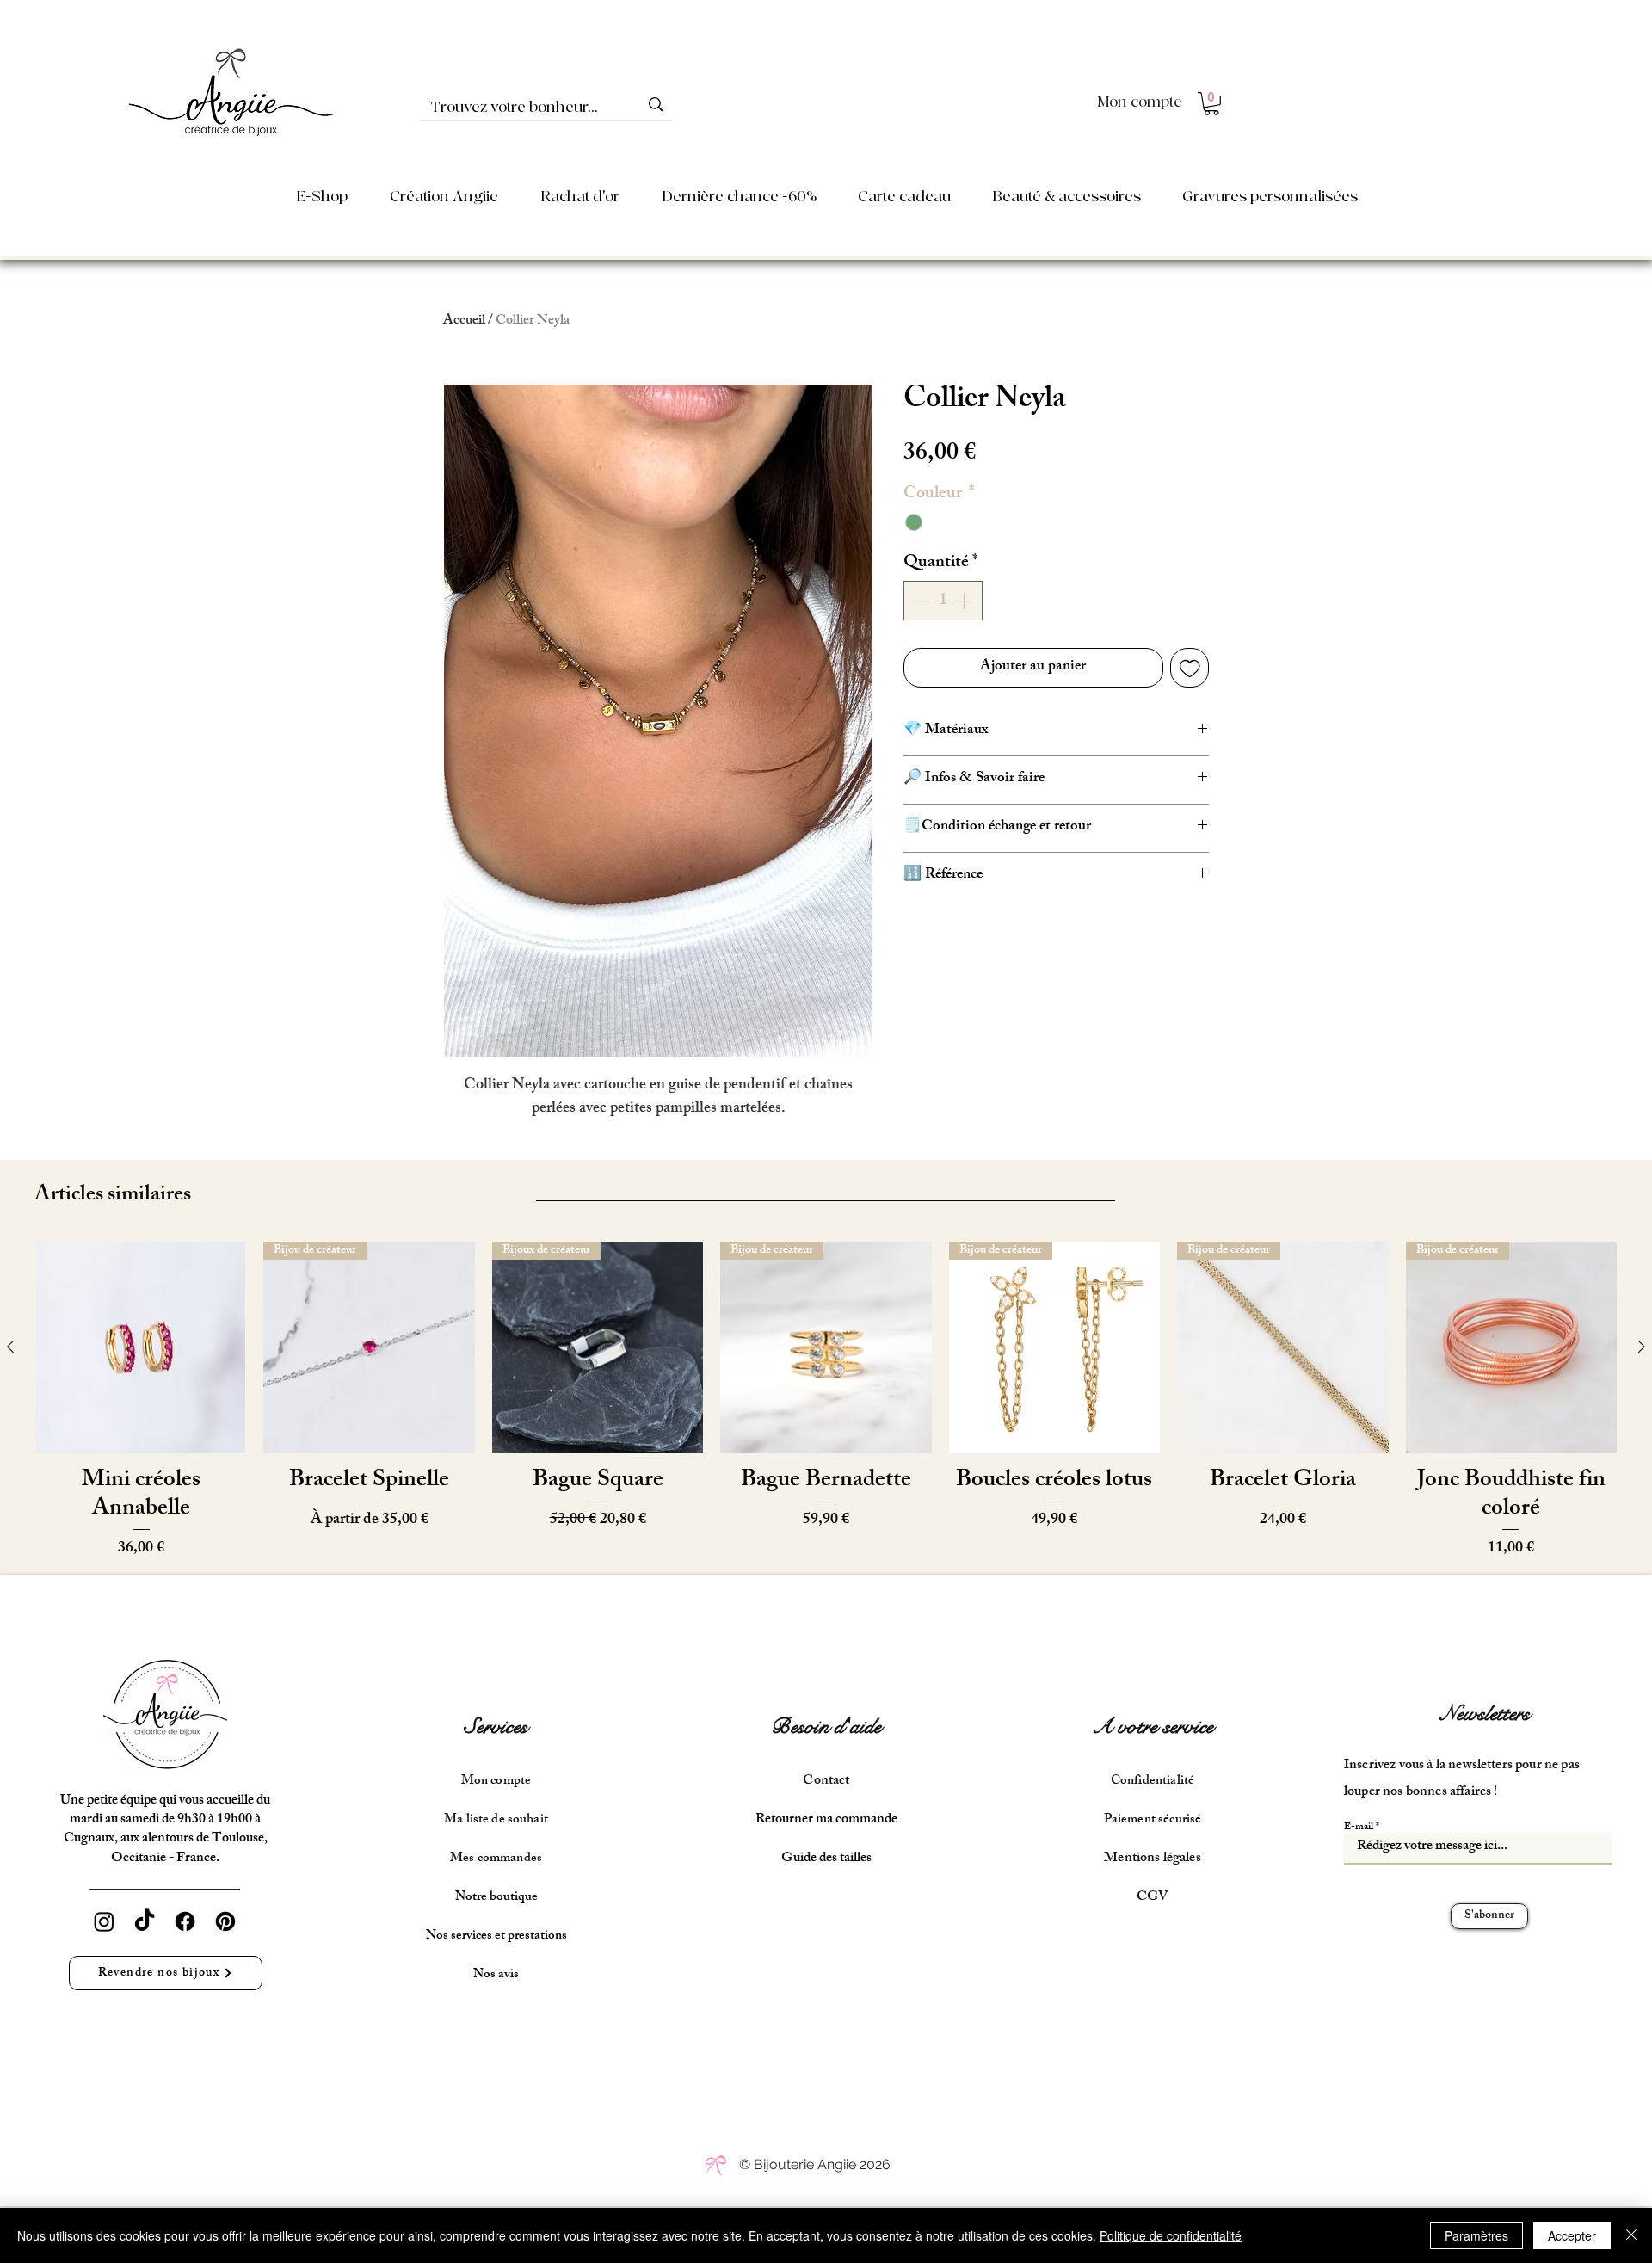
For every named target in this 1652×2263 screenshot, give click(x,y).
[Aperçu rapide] (141, 1347)
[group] (826, 1401)
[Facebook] (185, 1921)
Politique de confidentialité (1171, 2235)
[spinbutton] (943, 601)
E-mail (1359, 1828)
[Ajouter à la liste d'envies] (1190, 668)
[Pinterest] (225, 1921)
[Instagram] (104, 1921)
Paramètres (1476, 2235)
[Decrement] (921, 601)
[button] (1211, 104)
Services (496, 1727)
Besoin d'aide (826, 1727)
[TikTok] (145, 1921)
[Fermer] (1631, 2235)
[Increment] (965, 601)
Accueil (464, 321)
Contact (826, 1782)
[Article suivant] (1642, 1347)
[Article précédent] (10, 1347)
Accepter (1572, 2235)
